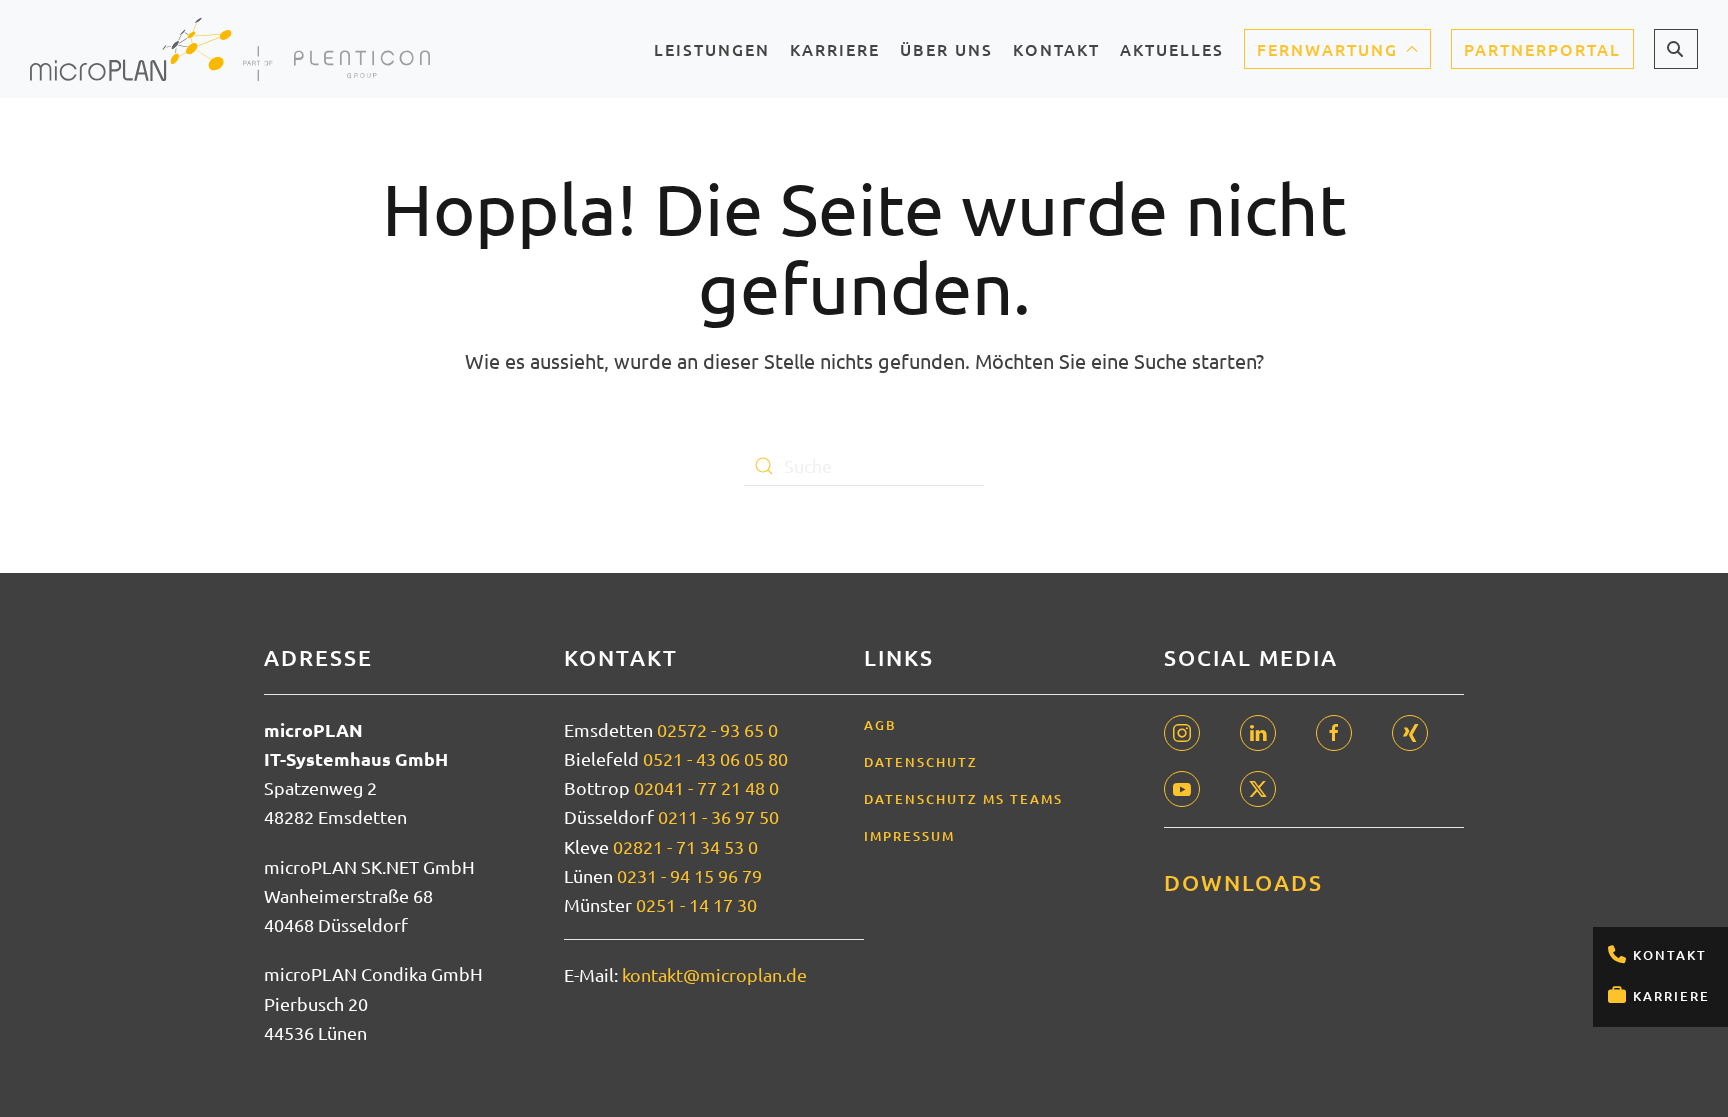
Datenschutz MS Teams (963, 799)
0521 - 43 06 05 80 (715, 758)
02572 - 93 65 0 (717, 729)
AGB (880, 725)
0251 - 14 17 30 (696, 904)
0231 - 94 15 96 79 (689, 875)
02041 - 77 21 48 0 (706, 787)
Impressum (909, 836)
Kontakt (1670, 955)
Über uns (946, 55)
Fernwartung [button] (1327, 49)
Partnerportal (1542, 49)
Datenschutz (921, 762)
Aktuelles (1172, 55)
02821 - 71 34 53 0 (685, 846)
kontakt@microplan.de (714, 974)
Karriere (1671, 996)
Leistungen (712, 55)
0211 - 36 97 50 (718, 816)
